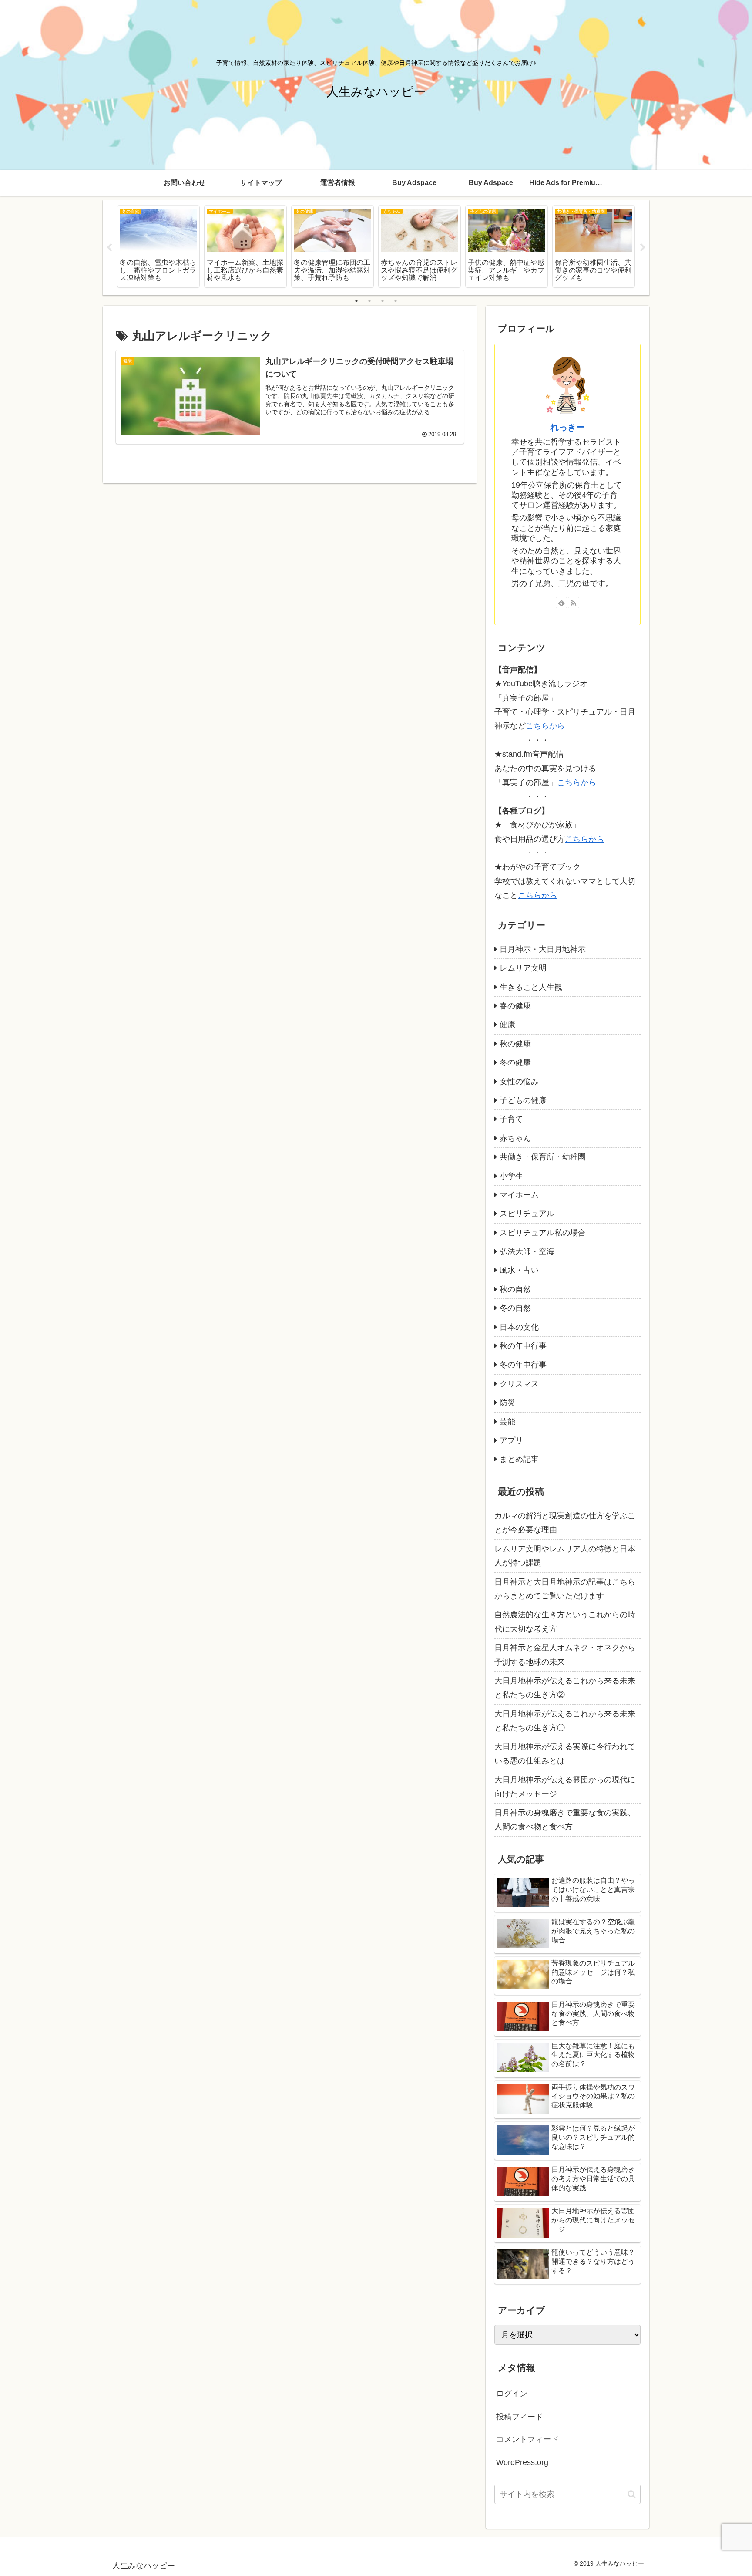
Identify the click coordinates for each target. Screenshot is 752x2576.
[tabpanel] (158, 246)
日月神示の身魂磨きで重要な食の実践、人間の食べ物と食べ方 (565, 1820)
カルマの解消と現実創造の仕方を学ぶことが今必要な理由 (565, 1523)
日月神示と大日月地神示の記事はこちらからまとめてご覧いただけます (565, 1589)
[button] (632, 2494)
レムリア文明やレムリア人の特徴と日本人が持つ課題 (565, 1556)
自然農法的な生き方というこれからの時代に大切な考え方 (565, 1622)
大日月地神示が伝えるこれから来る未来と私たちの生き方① (565, 1721)
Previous (109, 248)
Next (643, 248)
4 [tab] (396, 301)
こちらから (545, 726)
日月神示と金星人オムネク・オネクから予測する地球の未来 (565, 1655)
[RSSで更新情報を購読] (574, 603)
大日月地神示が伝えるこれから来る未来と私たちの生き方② (565, 1688)
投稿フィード (520, 2417)
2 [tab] (369, 301)
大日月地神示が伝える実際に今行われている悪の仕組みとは (565, 1753)
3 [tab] (383, 301)
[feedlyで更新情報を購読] (561, 603)
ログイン (512, 2394)
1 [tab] (356, 301)
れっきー (567, 427)
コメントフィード (527, 2439)
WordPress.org (522, 2462)
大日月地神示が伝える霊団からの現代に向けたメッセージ (565, 1787)
